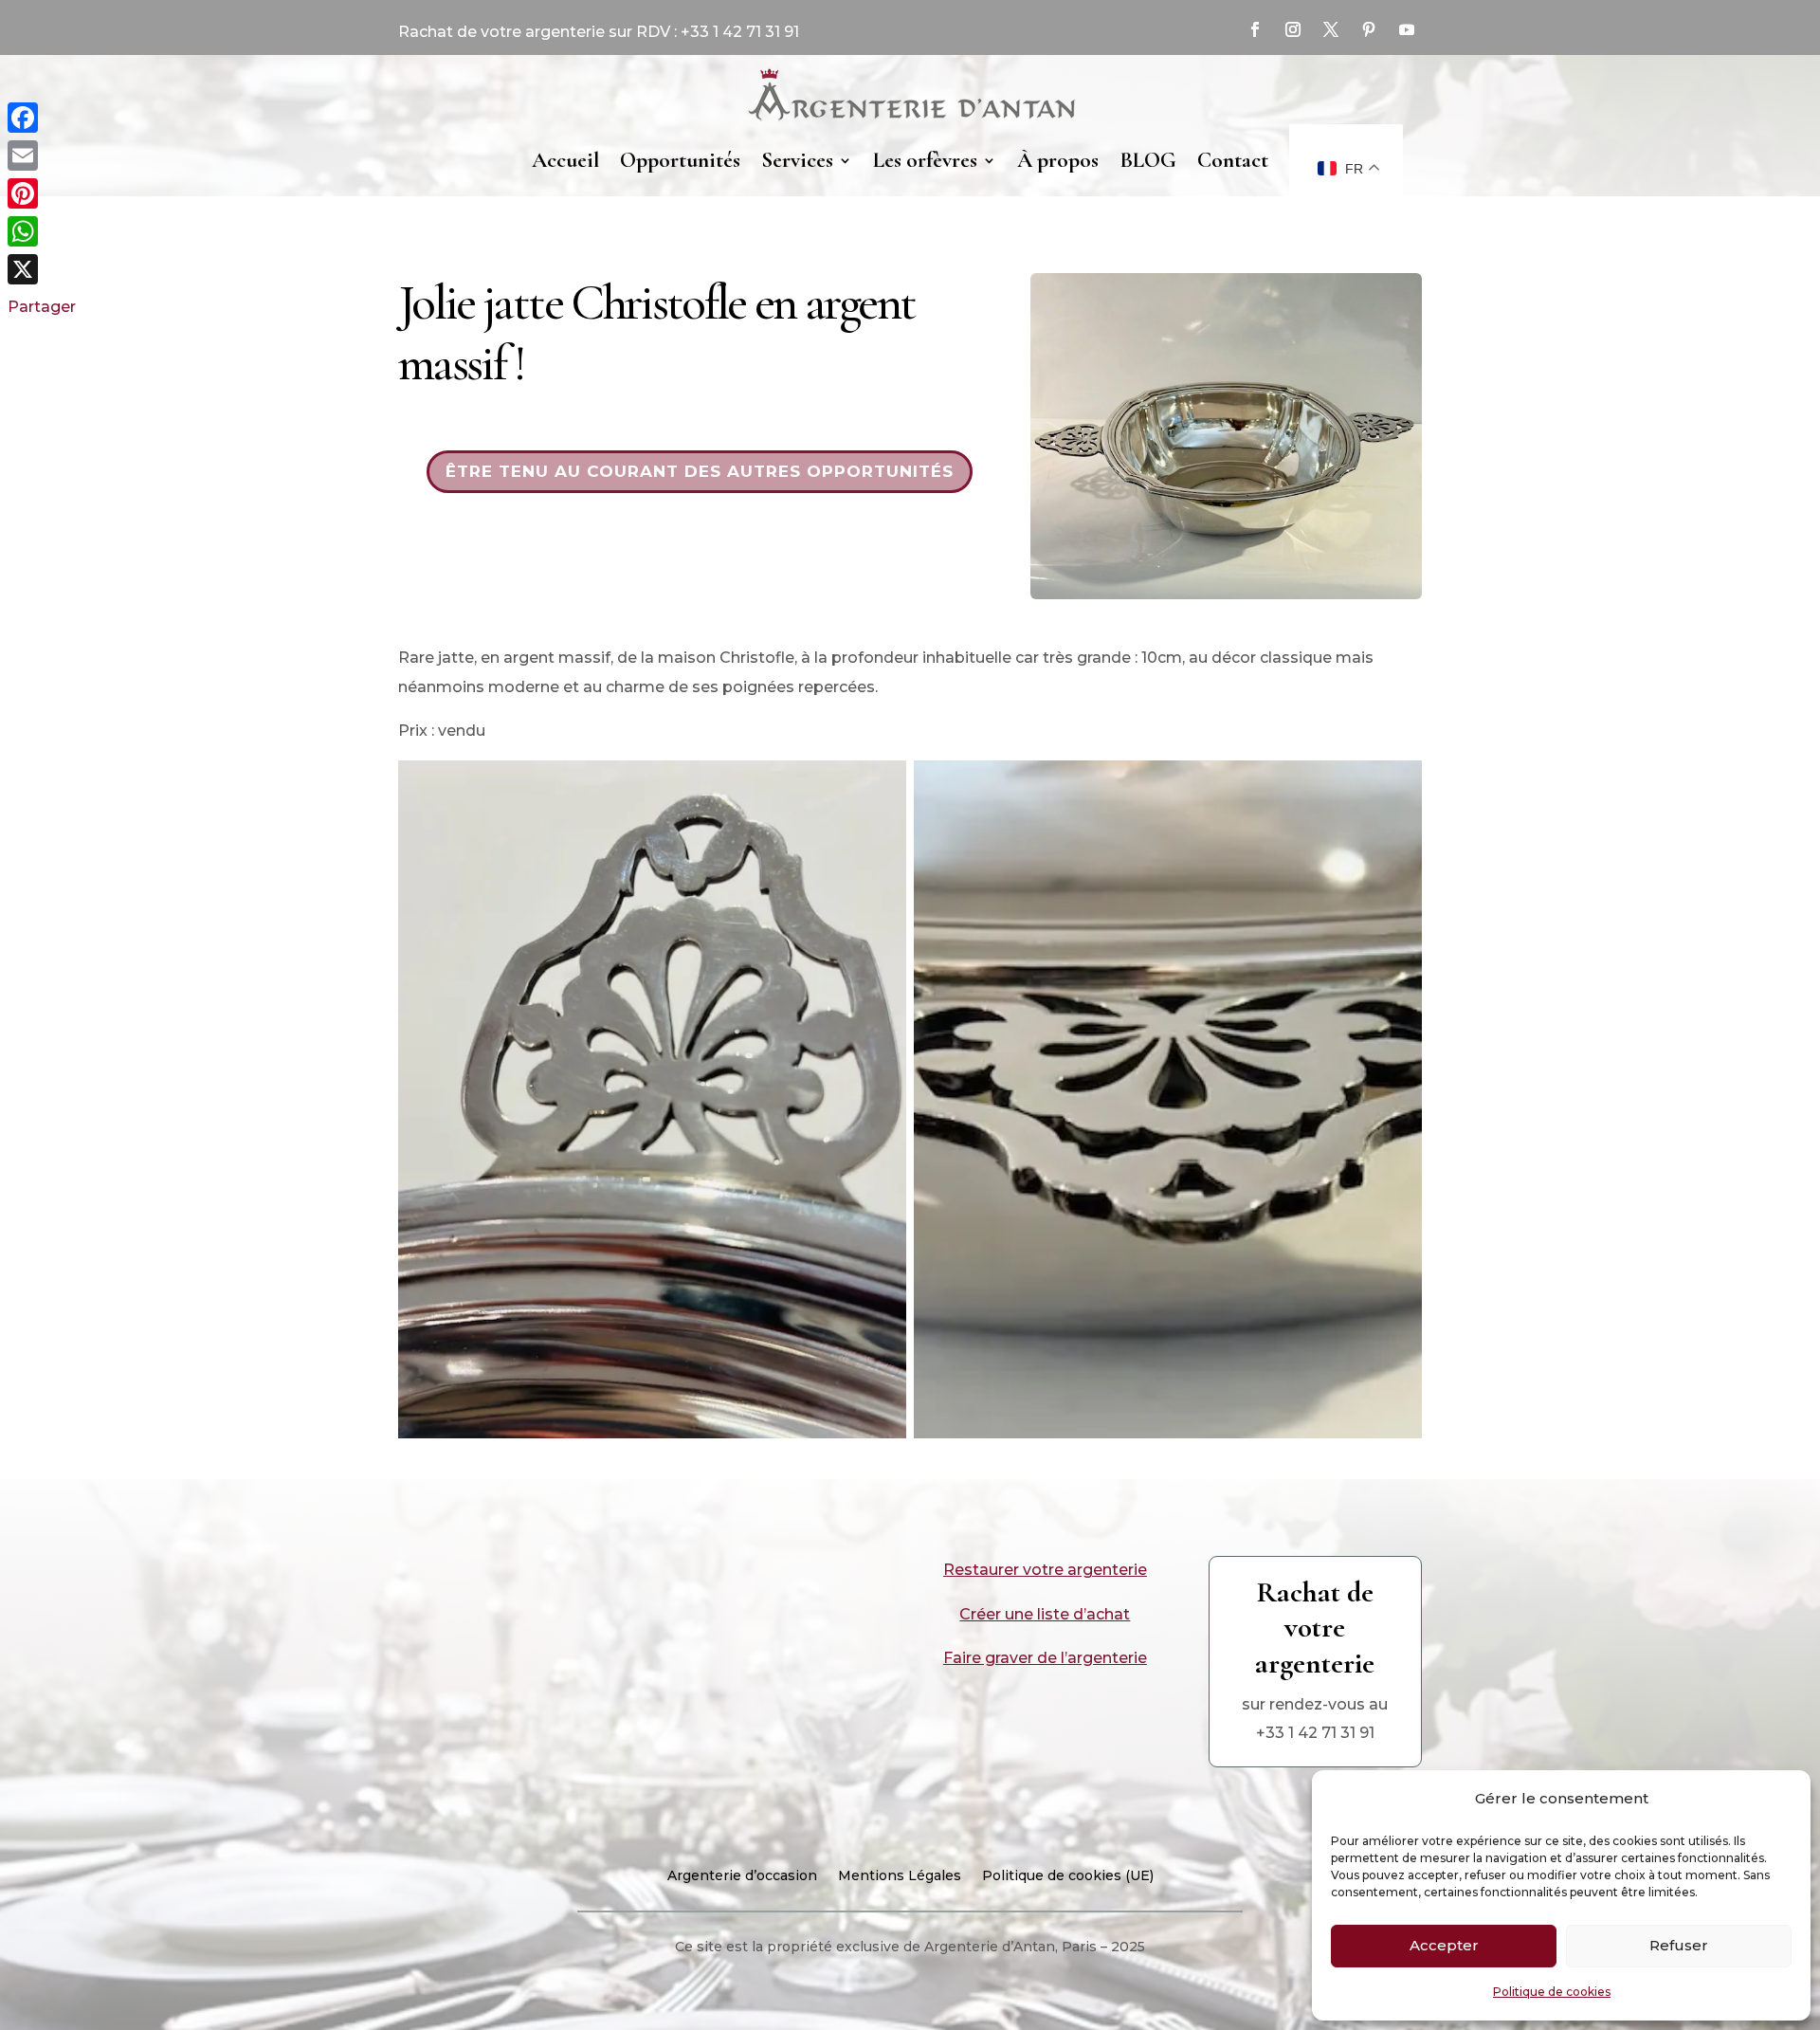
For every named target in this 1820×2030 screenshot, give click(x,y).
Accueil (565, 160)
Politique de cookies (1552, 1992)
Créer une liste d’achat (1045, 1614)
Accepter (1444, 1945)
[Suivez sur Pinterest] (1369, 29)
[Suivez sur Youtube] (1407, 29)
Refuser (1679, 1945)
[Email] (42, 155)
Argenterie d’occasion (742, 1876)
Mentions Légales (900, 1876)
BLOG (1148, 160)
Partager (42, 307)
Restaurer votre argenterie (1045, 1570)
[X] (42, 269)
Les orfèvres (925, 160)
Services (797, 160)
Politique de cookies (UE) (1068, 1876)
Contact (1233, 160)
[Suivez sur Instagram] (1293, 29)
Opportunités (680, 160)
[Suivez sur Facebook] (1255, 29)
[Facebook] (42, 118)
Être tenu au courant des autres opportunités (700, 471)
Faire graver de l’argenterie (1045, 1658)
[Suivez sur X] (1331, 29)
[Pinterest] (42, 193)
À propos (1058, 160)
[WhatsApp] (42, 231)
